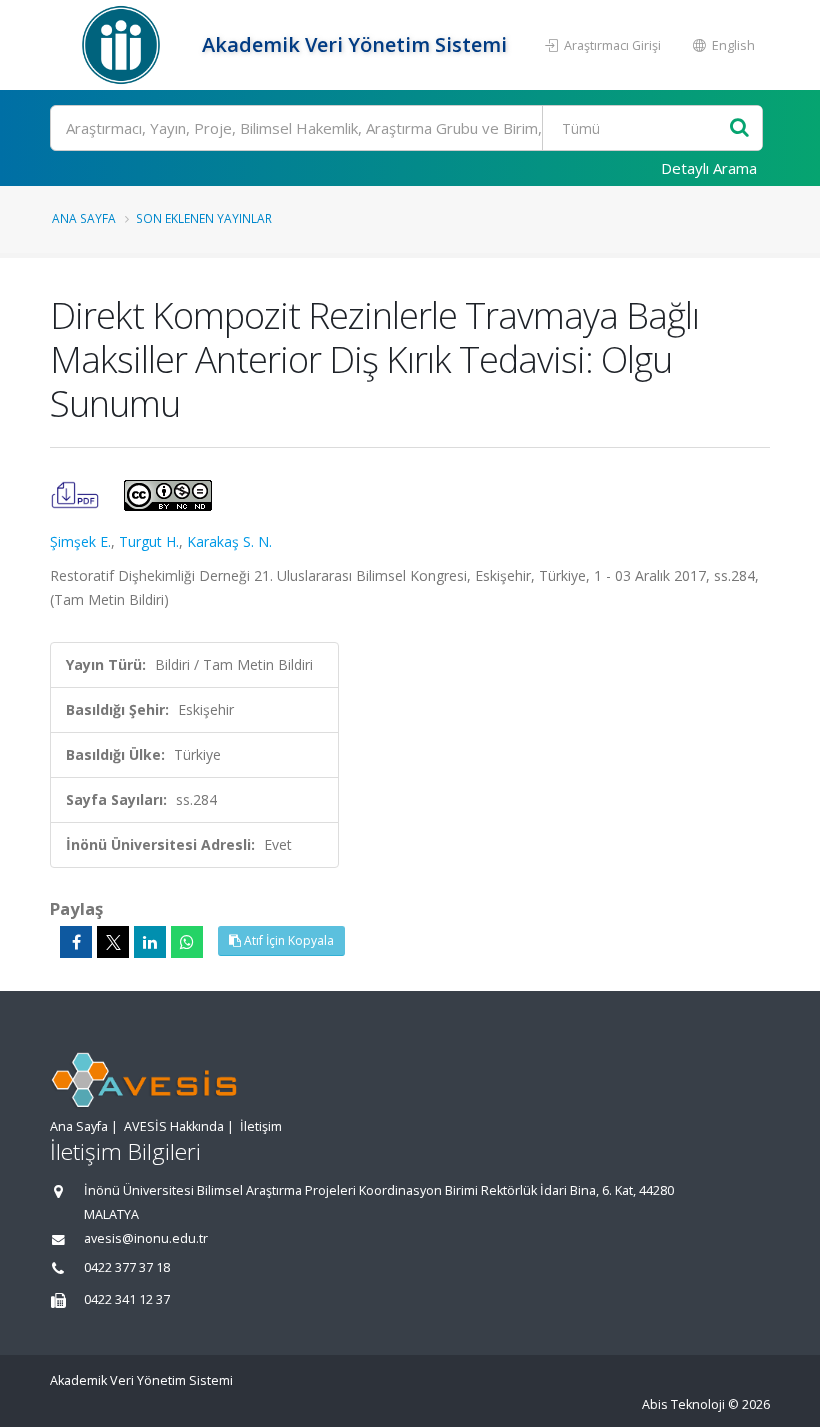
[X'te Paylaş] (113, 942)
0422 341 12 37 (127, 1299)
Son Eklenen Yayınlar (204, 218)
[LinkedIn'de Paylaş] (150, 942)
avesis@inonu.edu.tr (146, 1238)
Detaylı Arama (709, 168)
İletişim (261, 1126)
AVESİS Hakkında (174, 1126)
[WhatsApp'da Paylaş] (187, 942)
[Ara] (739, 128)
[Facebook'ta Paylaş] (76, 942)
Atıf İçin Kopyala (287, 940)
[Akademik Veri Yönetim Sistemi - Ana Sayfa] (123, 45)
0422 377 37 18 (127, 1267)
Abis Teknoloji (683, 1404)
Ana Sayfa (84, 218)
